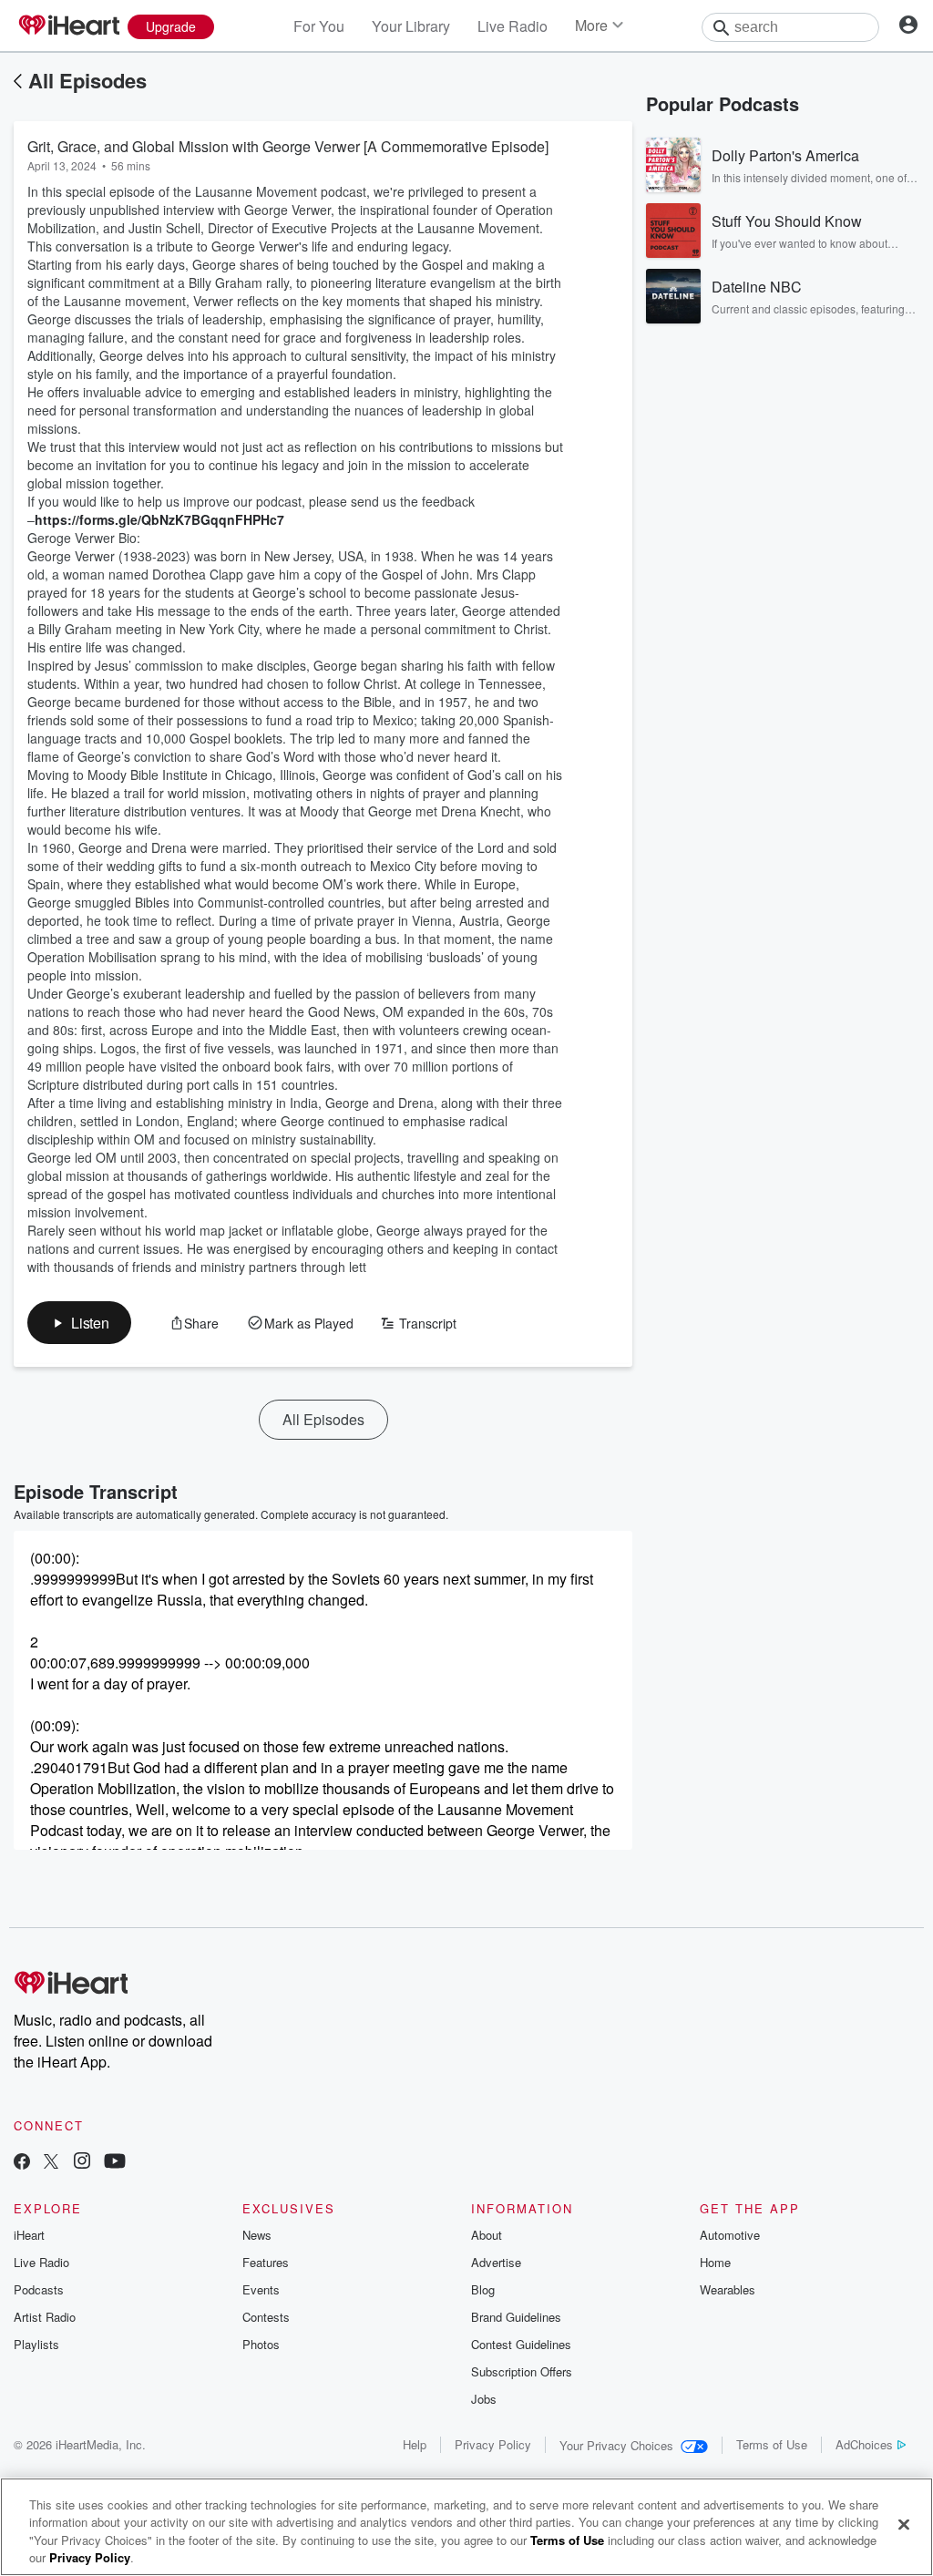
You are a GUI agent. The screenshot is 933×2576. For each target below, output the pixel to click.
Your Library (411, 26)
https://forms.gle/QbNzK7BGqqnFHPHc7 (159, 519)
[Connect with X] (51, 2163)
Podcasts (39, 2289)
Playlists (36, 2344)
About (487, 2235)
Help (415, 2444)
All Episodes (87, 80)
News (257, 2235)
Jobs (484, 2399)
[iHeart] (68, 26)
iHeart (29, 2235)
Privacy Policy (493, 2444)
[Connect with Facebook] (22, 2163)
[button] (79, 1323)
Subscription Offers (522, 2371)
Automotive (730, 2235)
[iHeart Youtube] (115, 2163)
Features (266, 2262)
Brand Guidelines (516, 2317)
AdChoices (864, 2444)
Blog (483, 2289)
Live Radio (513, 26)
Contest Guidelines (521, 2344)
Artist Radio (45, 2317)
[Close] (904, 2524)
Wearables (728, 2289)
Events (261, 2289)
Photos (261, 2344)
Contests (266, 2317)
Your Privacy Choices (616, 2445)
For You (319, 26)
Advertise (496, 2262)
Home (715, 2262)
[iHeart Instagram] (82, 2163)
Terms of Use (772, 2444)
